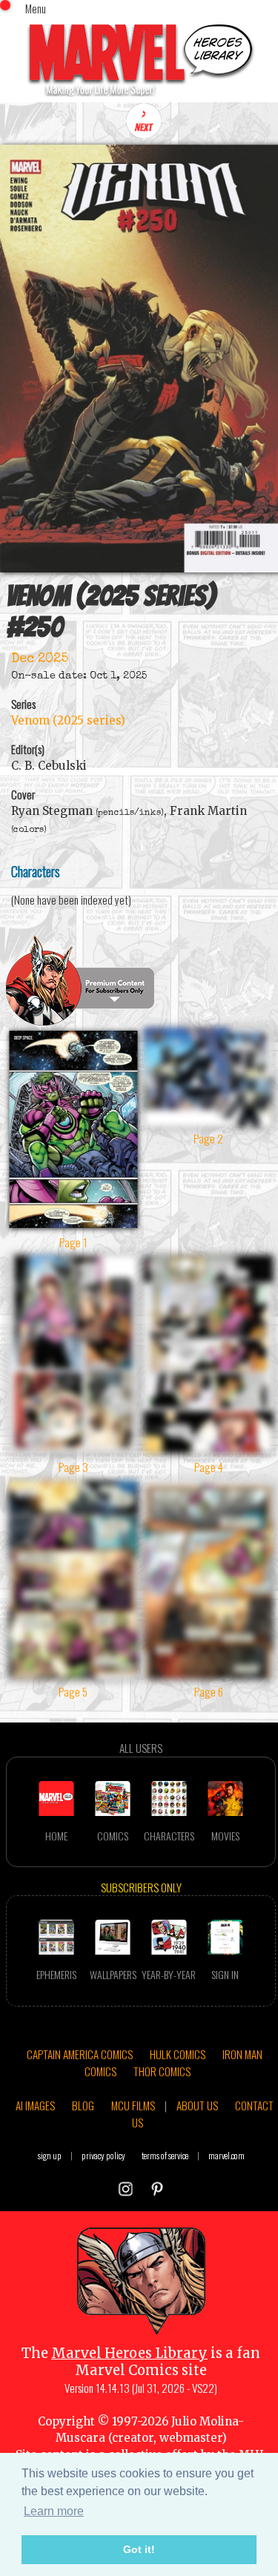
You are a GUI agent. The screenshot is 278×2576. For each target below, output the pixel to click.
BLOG (83, 2105)
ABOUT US (197, 2105)
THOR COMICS (162, 2071)
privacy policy (103, 2155)
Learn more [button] (54, 2511)
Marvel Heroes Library (129, 2353)
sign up (50, 2155)
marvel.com (226, 2155)
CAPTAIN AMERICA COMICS (80, 2054)
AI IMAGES (35, 2105)
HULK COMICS (178, 2054)
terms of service (165, 2155)
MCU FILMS (133, 2105)
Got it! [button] (139, 2549)
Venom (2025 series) (68, 720)
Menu (36, 8)
